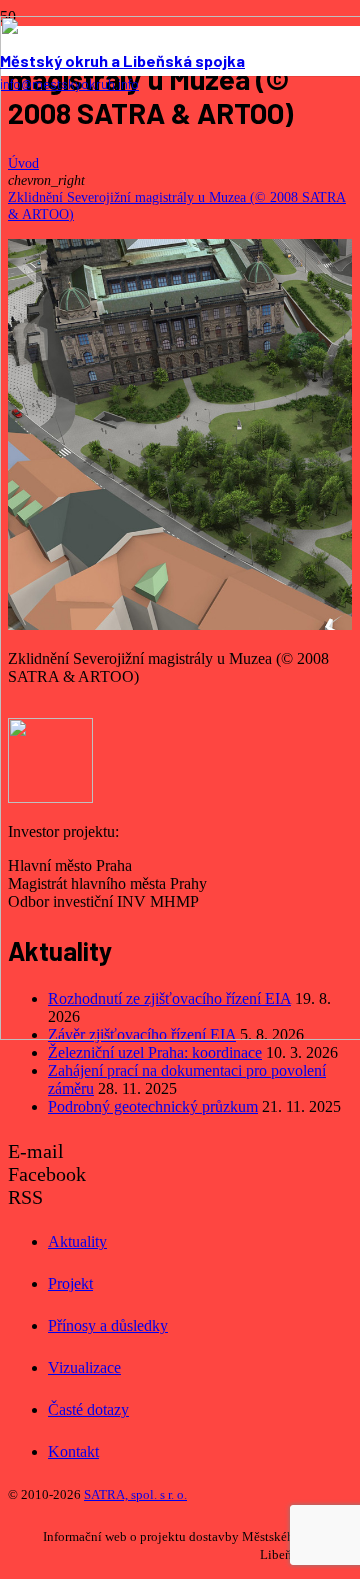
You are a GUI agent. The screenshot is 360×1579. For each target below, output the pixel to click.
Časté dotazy (88, 1409)
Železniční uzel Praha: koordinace (155, 1052)
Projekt (70, 1283)
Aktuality (77, 1241)
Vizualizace (84, 1367)
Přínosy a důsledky (108, 1325)
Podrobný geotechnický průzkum (153, 1106)
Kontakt (73, 1451)
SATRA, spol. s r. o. (135, 1494)
